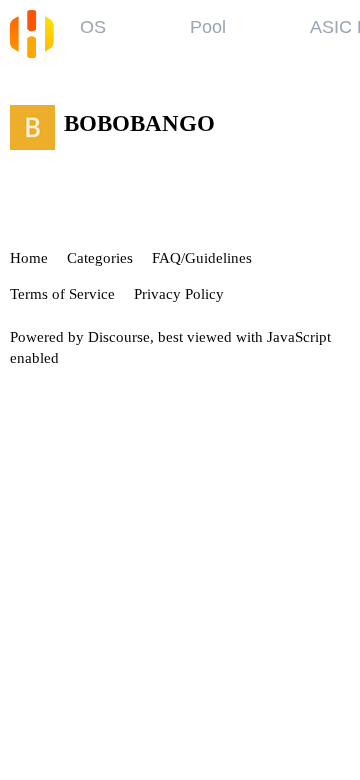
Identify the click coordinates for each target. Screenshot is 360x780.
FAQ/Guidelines (202, 258)
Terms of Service (62, 294)
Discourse (119, 337)
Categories (100, 258)
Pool (208, 27)
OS (93, 27)
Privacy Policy (179, 294)
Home (29, 258)
